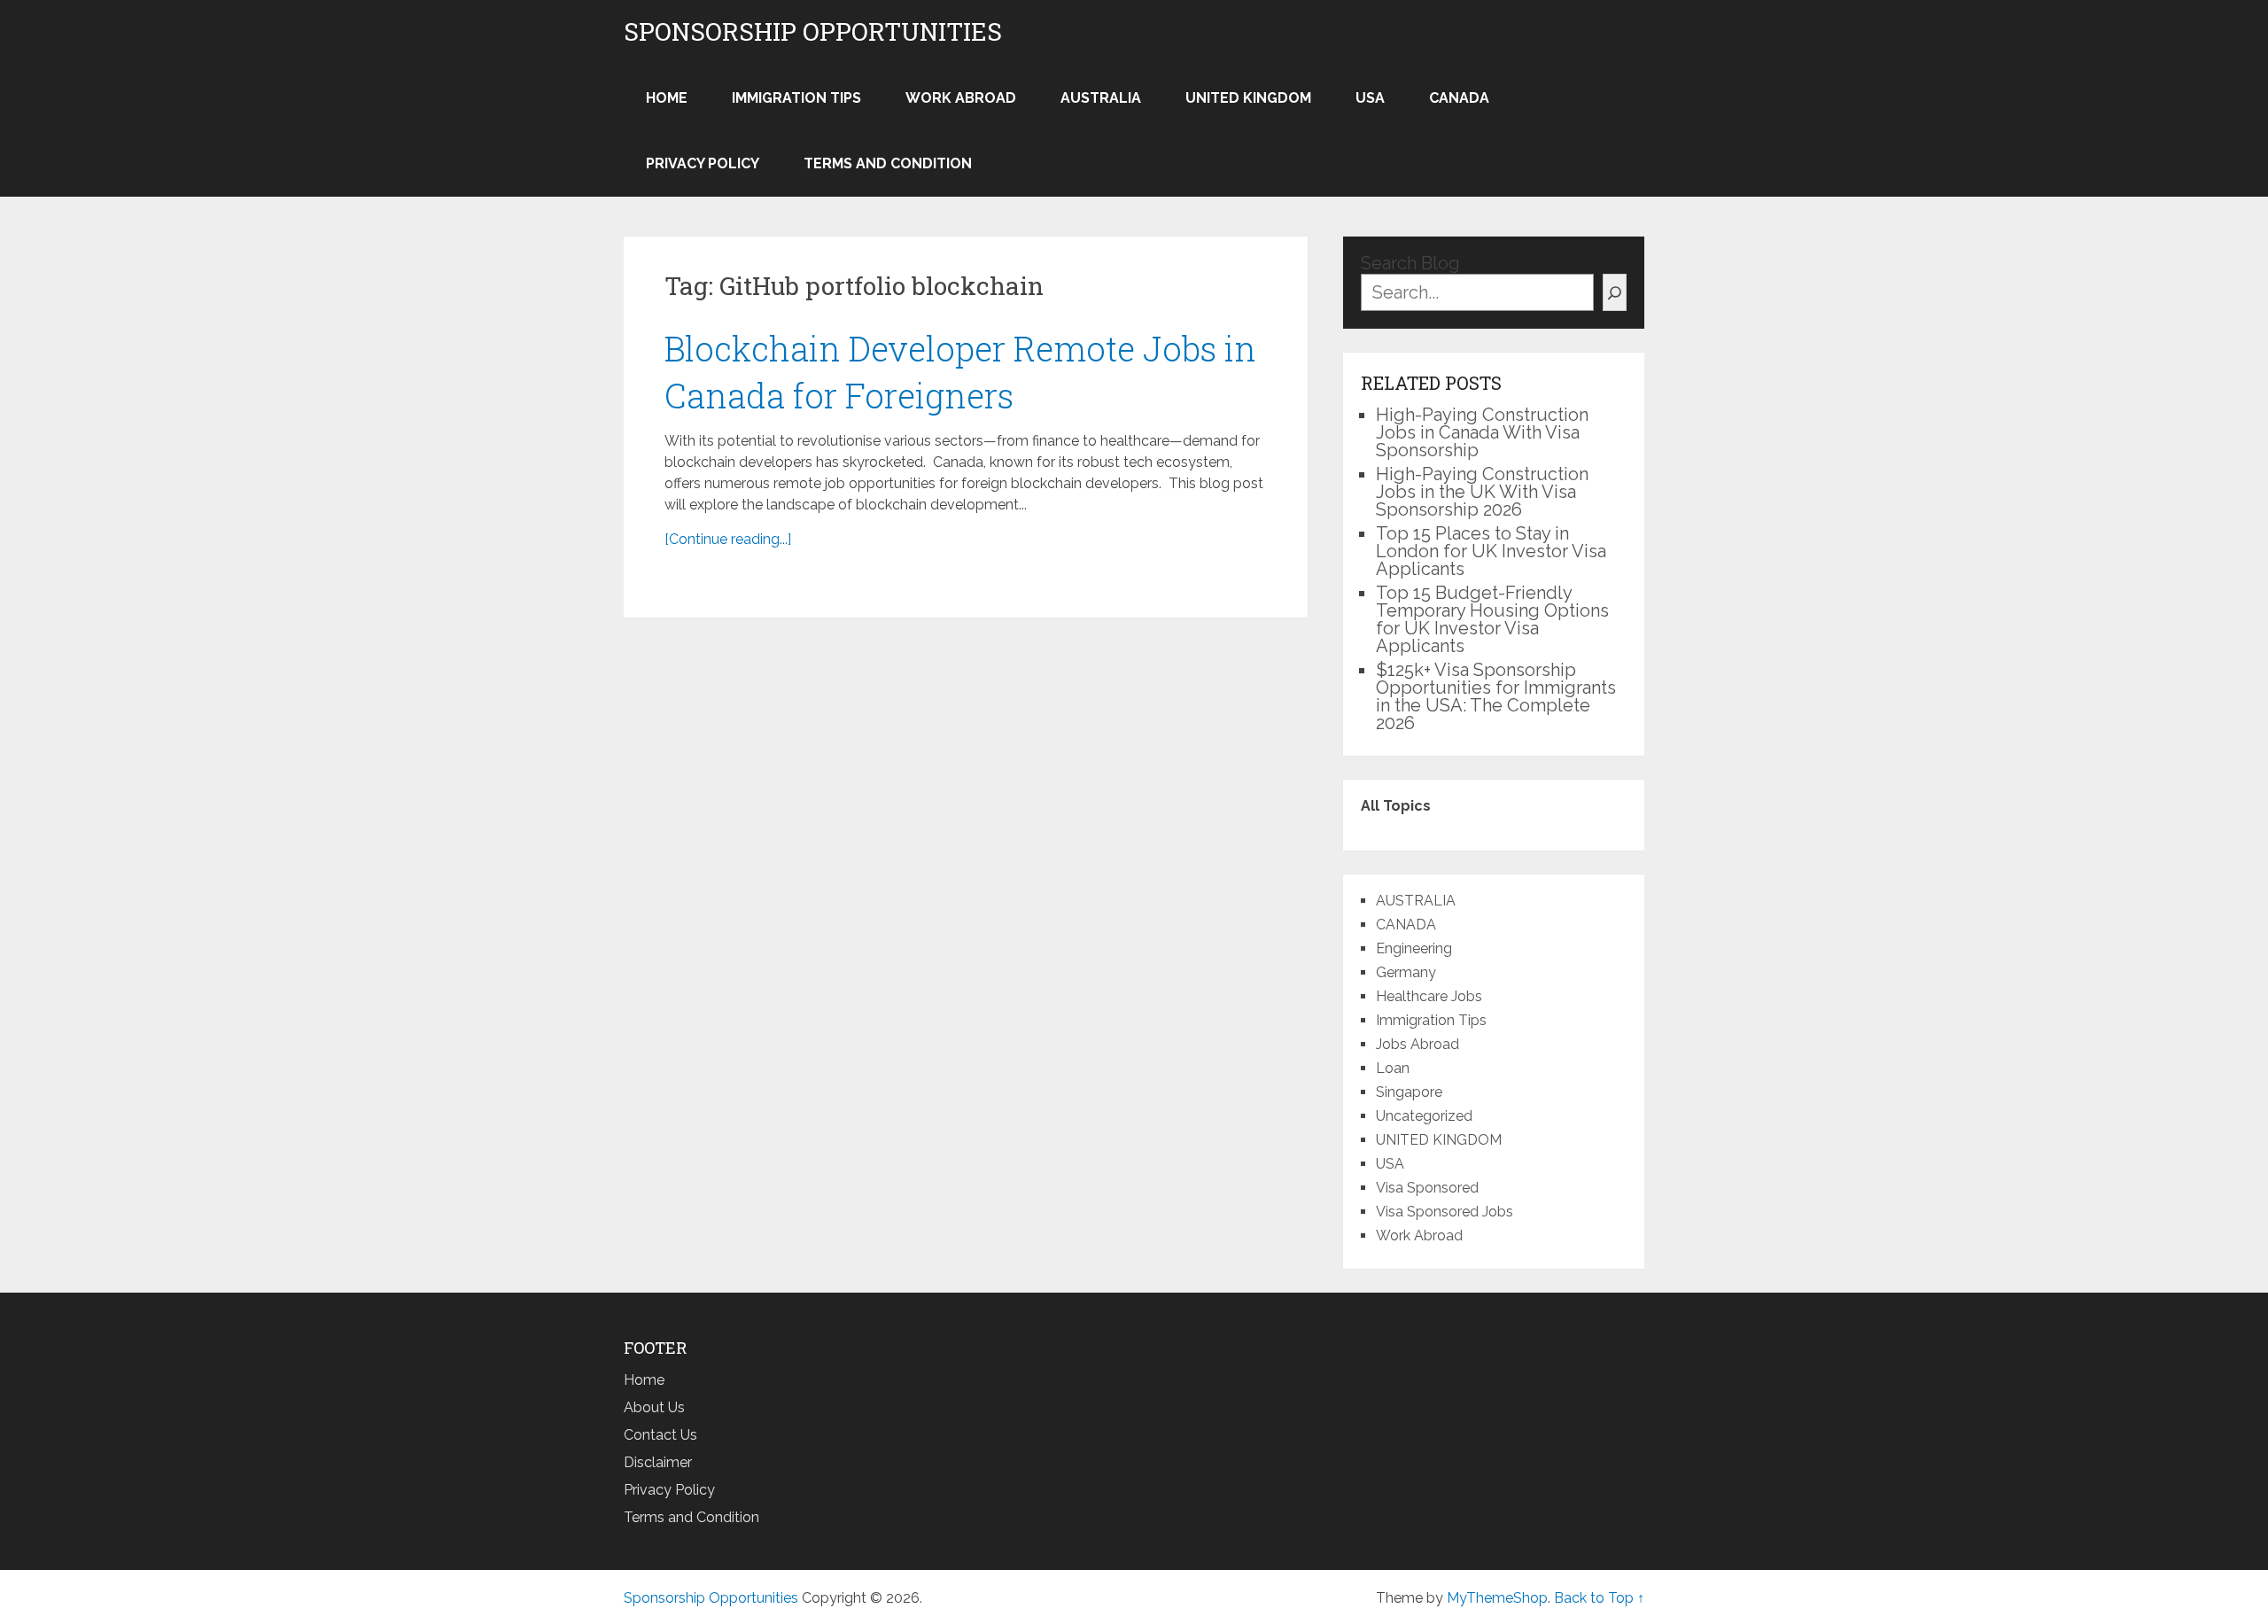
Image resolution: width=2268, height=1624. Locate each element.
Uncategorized (1424, 1116)
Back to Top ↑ (1599, 1598)
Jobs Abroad (1417, 1044)
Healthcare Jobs (1429, 996)
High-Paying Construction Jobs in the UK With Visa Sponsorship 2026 (1482, 492)
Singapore (1409, 1092)
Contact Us (660, 1435)
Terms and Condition (888, 163)
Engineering (1414, 948)
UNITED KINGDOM (1248, 98)
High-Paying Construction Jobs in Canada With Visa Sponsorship (1482, 432)
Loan (1393, 1068)
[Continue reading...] (728, 539)
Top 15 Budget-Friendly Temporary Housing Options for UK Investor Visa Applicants (1492, 619)
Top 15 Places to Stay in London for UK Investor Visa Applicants (1491, 551)
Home (667, 98)
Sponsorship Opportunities (813, 32)
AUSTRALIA (1101, 98)
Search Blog (1410, 263)
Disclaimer (658, 1462)
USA (1370, 98)
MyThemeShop (1497, 1598)
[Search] (1615, 292)
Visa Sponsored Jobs (1445, 1212)
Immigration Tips (796, 98)
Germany (1406, 972)
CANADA (1459, 98)
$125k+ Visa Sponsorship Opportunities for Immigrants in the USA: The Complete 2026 (1496, 696)
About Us (654, 1407)
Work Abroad (961, 98)
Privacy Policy (703, 163)
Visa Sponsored (1427, 1188)
